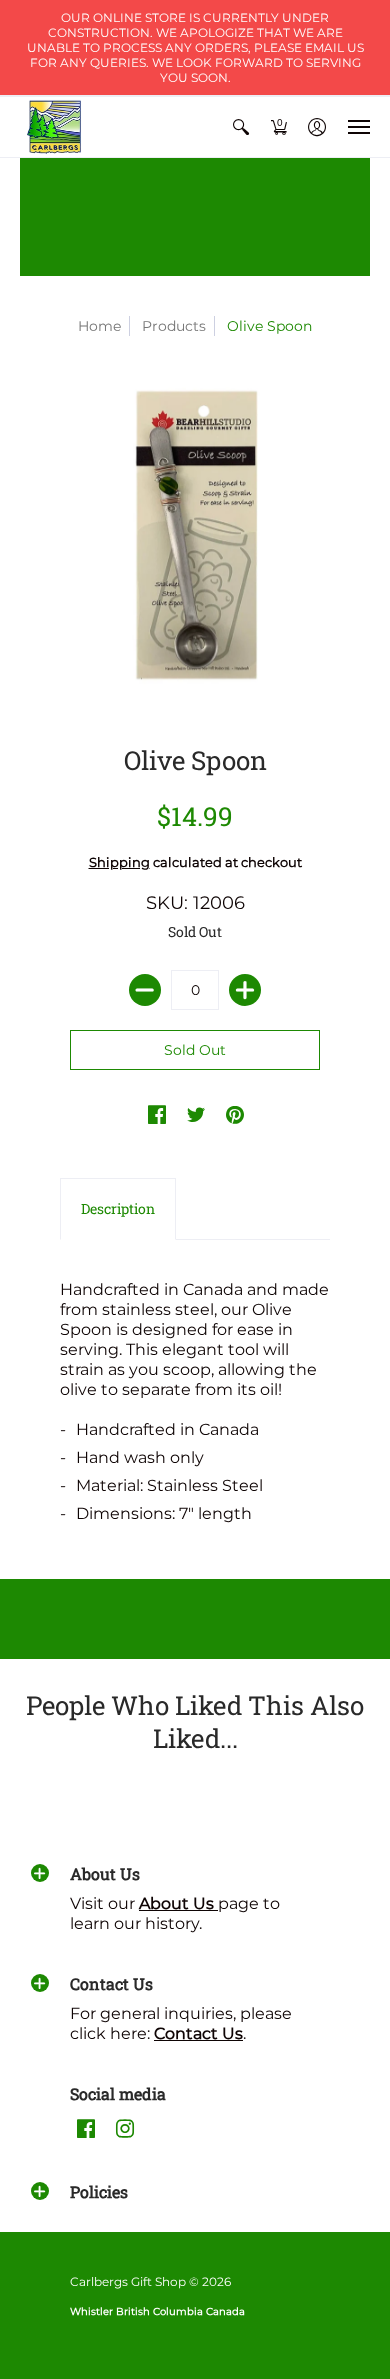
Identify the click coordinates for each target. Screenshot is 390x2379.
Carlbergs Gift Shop (128, 2281)
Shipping (119, 862)
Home (99, 326)
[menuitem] (241, 127)
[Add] (245, 990)
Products (174, 326)
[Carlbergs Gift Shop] (55, 127)
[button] (241, 127)
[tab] (118, 1209)
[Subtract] (145, 990)
